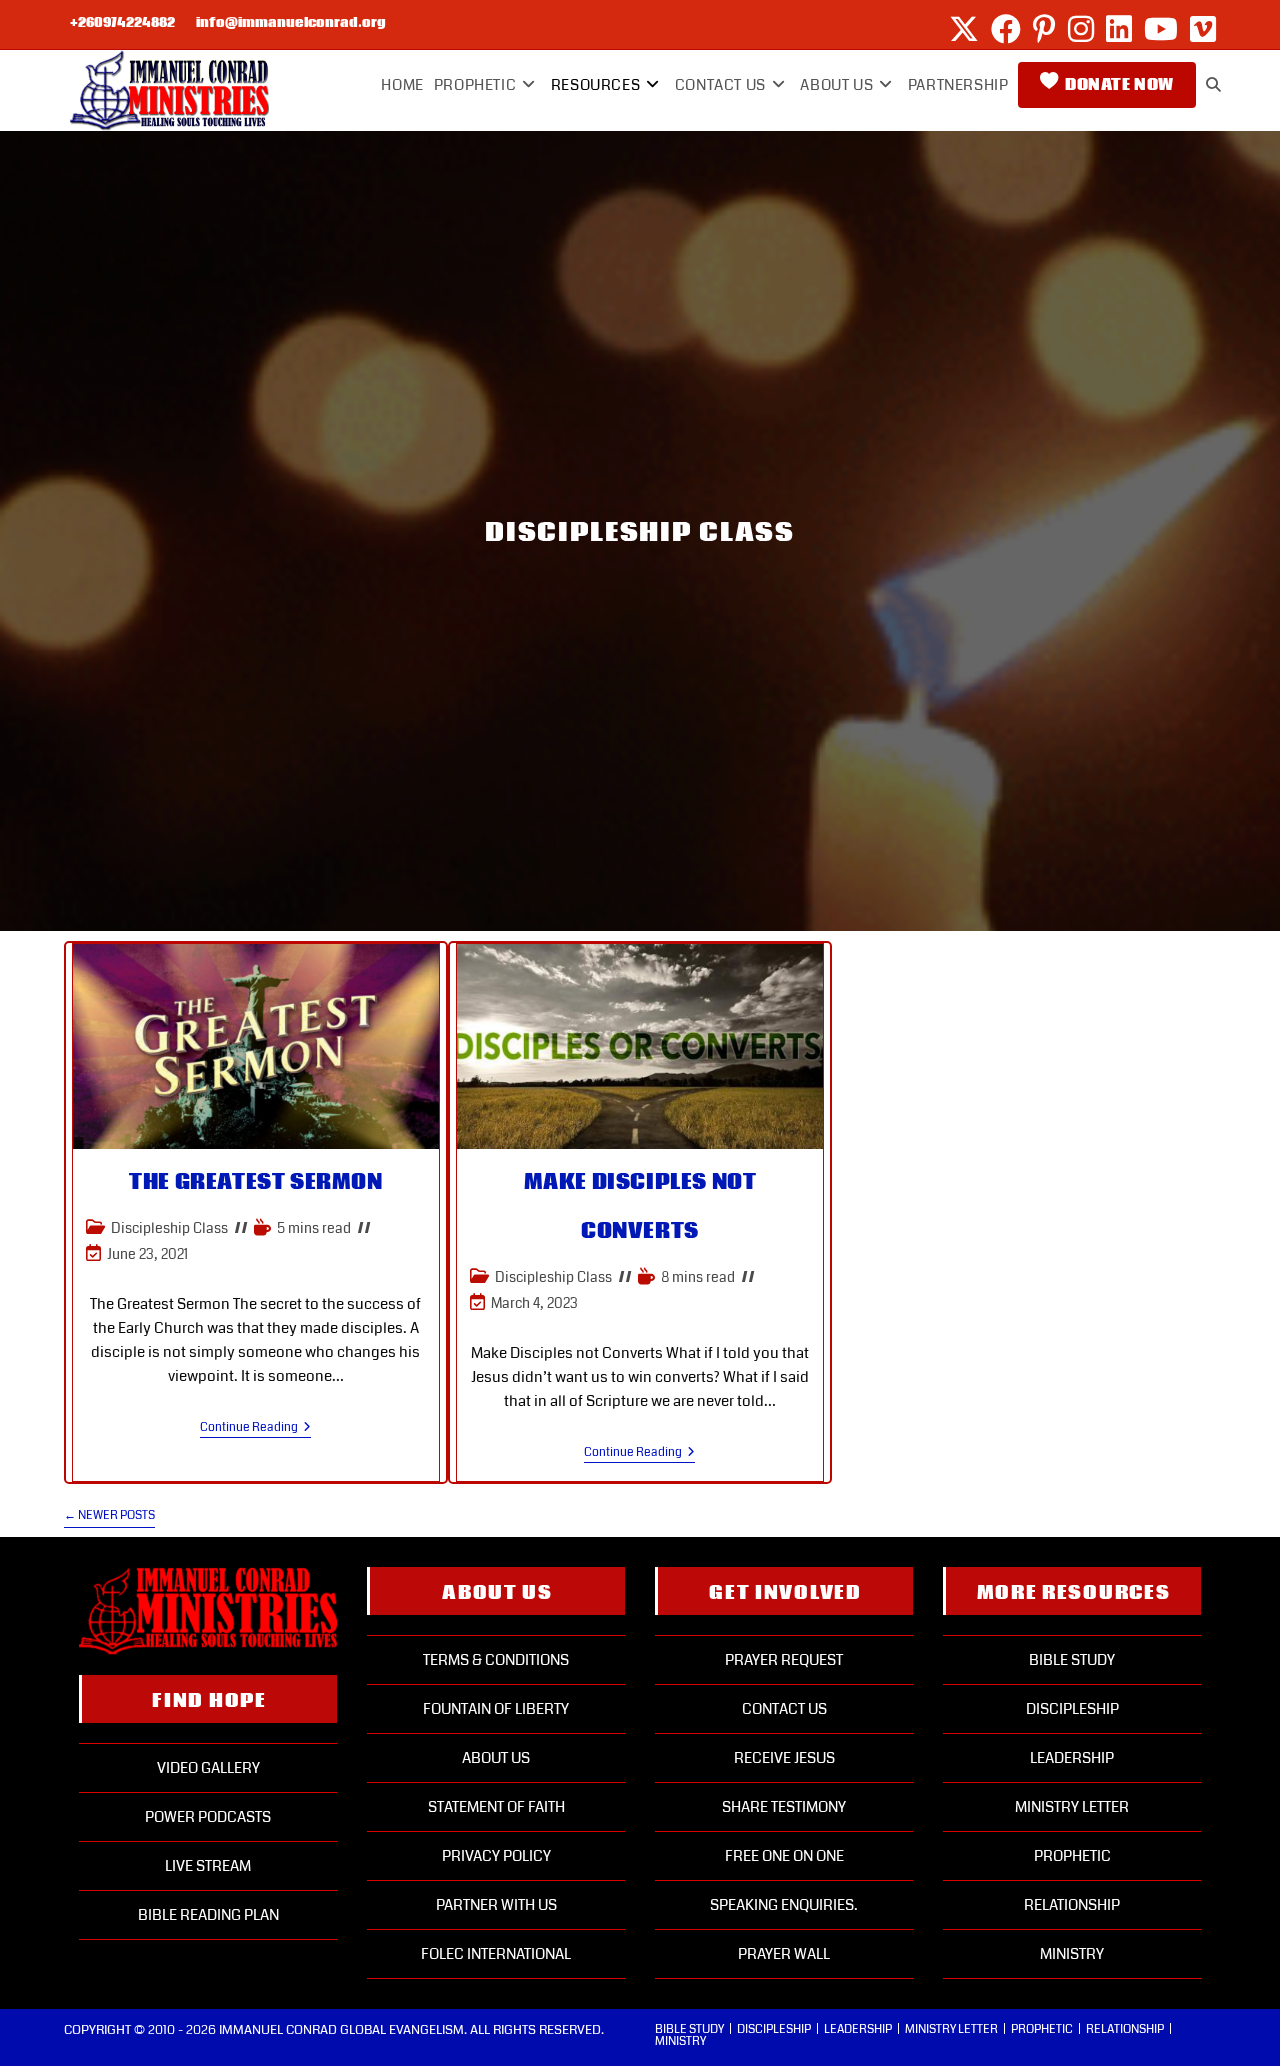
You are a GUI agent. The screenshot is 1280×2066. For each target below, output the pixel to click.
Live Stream (208, 1866)
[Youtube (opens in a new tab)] (1161, 29)
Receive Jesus (784, 1758)
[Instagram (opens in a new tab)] (1081, 29)
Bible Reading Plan (208, 1915)
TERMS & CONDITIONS (496, 1660)
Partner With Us (496, 1905)
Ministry (1072, 1954)
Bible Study (1072, 1660)
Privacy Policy (496, 1856)
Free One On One (784, 1856)
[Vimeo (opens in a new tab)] (1200, 29)
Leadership (1072, 1758)
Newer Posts (109, 1516)
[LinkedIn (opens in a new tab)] (1119, 29)
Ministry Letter (1072, 1807)
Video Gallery (208, 1768)
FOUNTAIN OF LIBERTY (496, 1709)
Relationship (1072, 1905)
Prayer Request (784, 1660)
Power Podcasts (208, 1817)
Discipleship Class (169, 1228)
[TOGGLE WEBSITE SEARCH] (1213, 85)
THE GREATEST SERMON (255, 1182)
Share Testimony (784, 1807)
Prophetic (1072, 1856)
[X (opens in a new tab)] (964, 29)
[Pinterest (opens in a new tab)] (1044, 29)
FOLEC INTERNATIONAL (496, 1954)
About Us (496, 1758)
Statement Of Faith (496, 1807)
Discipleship (1072, 1709)
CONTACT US (784, 1709)
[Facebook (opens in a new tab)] (1006, 29)
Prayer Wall (784, 1954)
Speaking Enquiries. (784, 1905)
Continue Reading (255, 1428)
